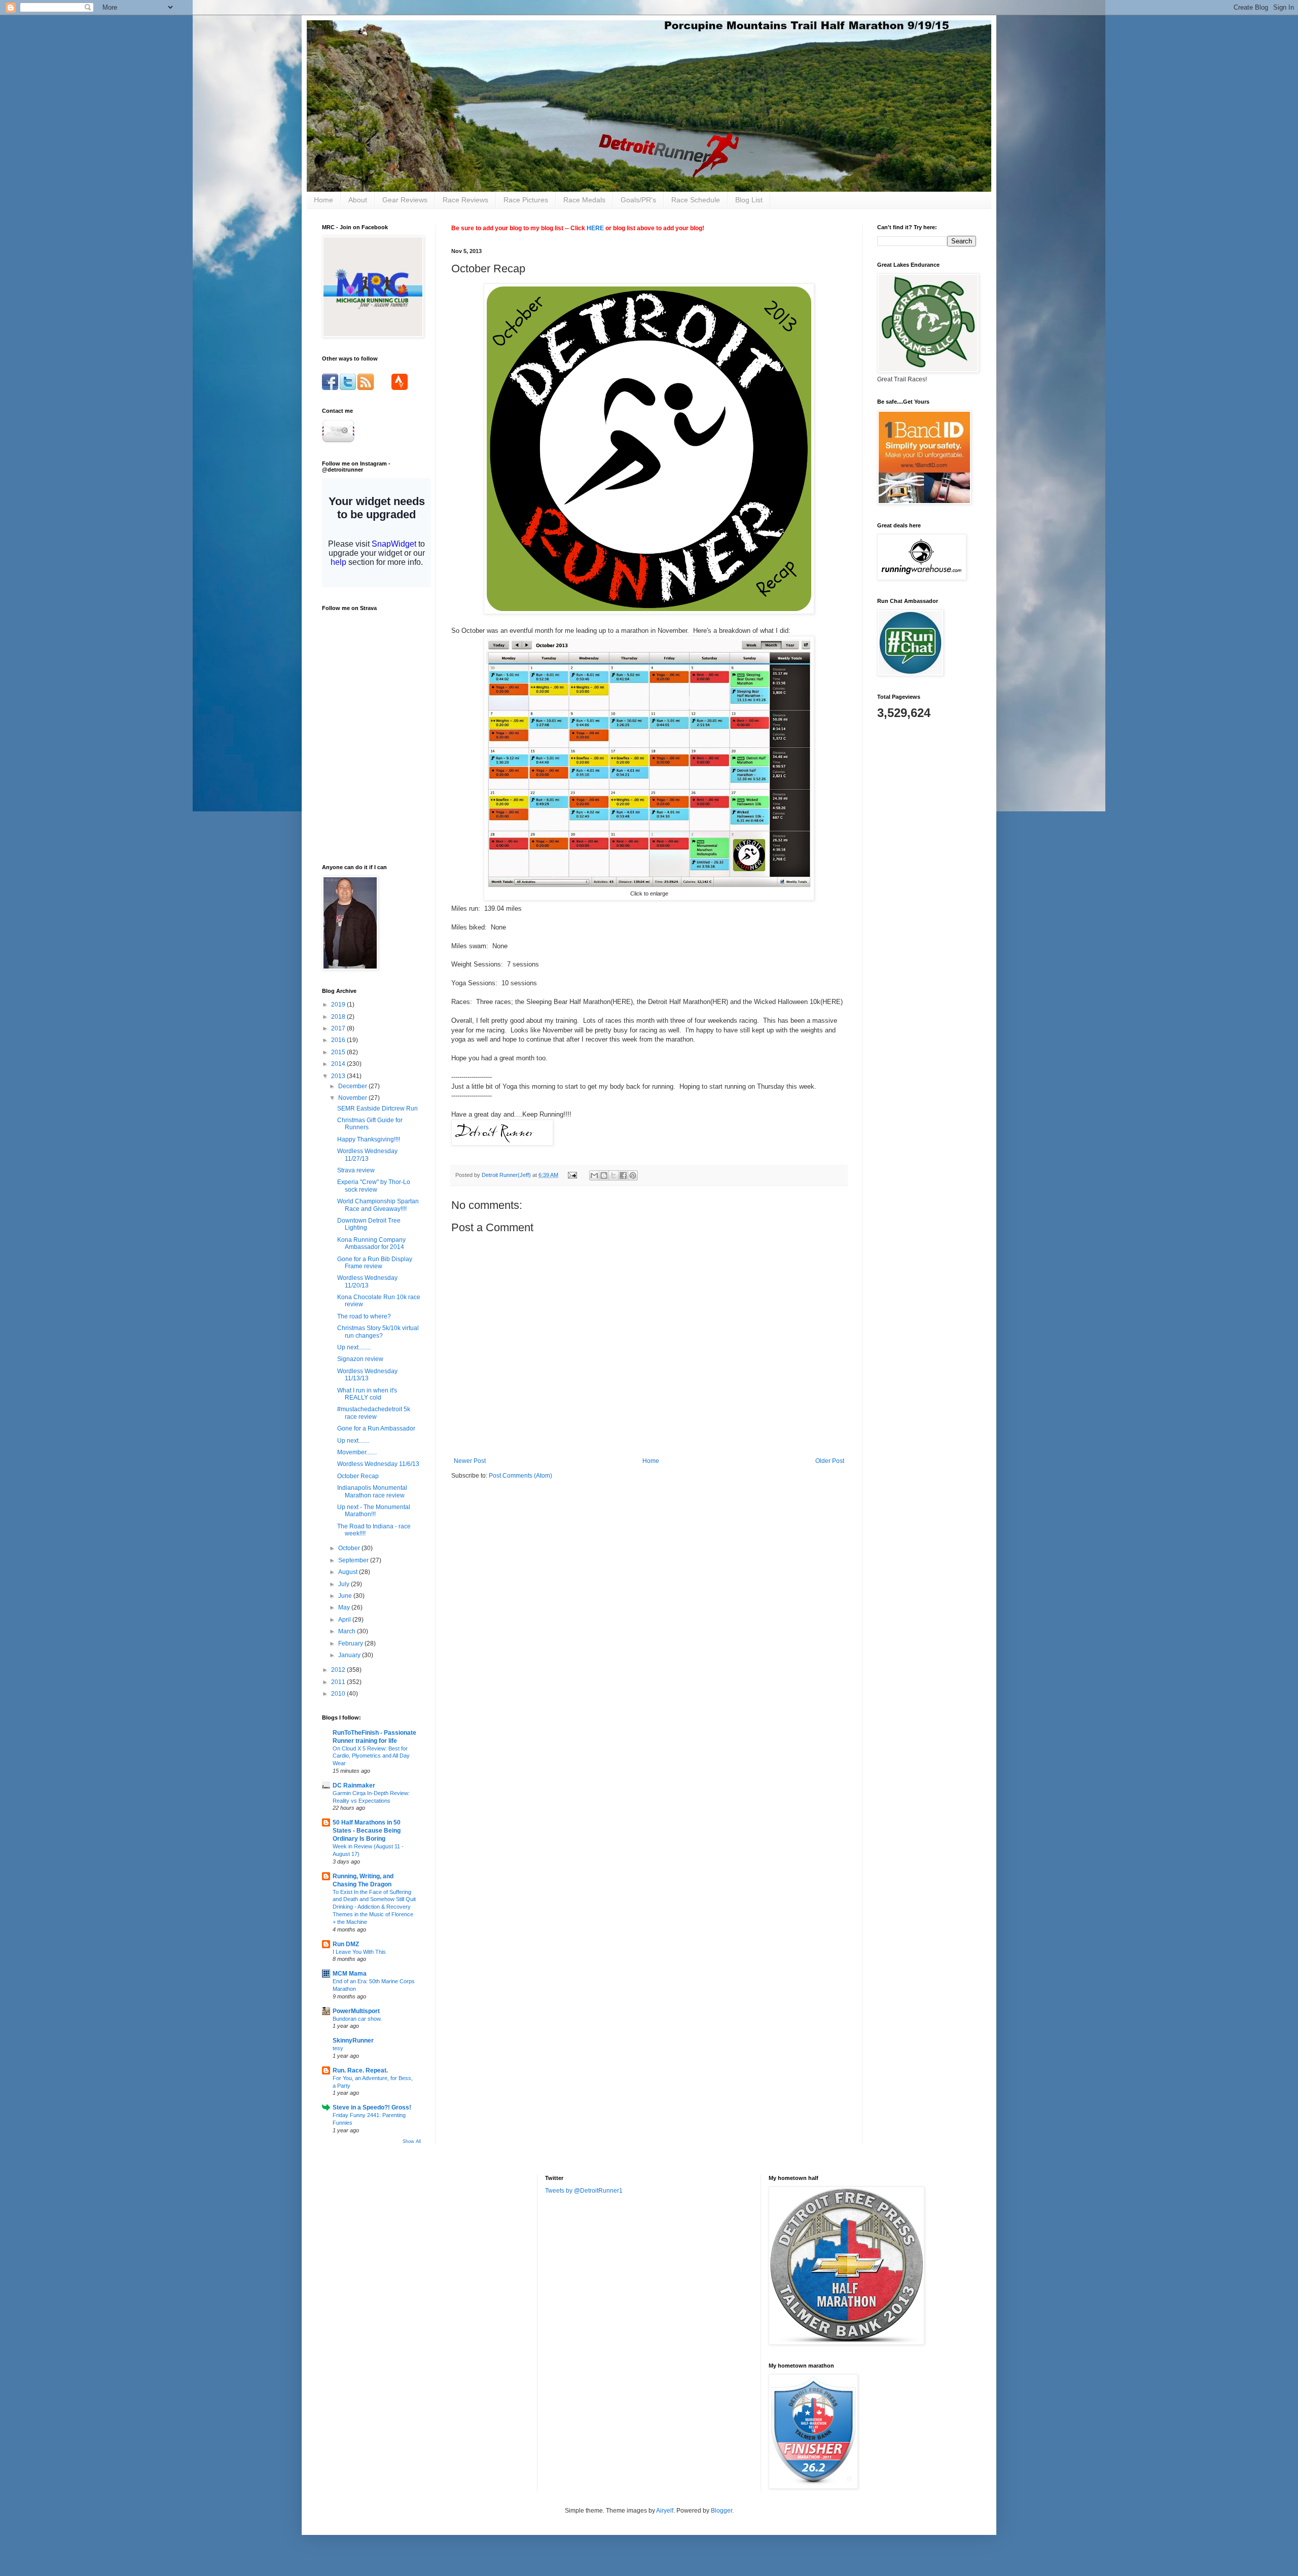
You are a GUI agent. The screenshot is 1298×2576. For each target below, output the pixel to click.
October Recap (358, 1476)
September (354, 1560)
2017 (339, 1028)
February (351, 1643)
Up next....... (353, 1441)
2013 (339, 1076)
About (358, 200)
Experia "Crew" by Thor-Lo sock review (374, 1186)
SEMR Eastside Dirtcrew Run (377, 1108)
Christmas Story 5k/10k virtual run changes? (378, 1332)
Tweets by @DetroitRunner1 (584, 2191)
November (353, 1098)
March (348, 1631)
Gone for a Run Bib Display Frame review (375, 1263)
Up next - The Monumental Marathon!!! (374, 1511)
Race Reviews (465, 200)
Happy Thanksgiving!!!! (369, 1139)
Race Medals (584, 200)
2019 (339, 1005)
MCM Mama (350, 1974)
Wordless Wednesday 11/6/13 (378, 1464)
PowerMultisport (356, 2011)
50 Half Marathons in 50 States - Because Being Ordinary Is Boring (367, 1831)
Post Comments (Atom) (520, 1476)
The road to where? (364, 1316)
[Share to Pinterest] (633, 1175)
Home (323, 200)
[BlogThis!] (604, 1175)
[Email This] (594, 1175)
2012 (339, 1670)
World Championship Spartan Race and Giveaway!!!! (378, 1205)
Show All (412, 2141)
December (353, 1086)
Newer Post (470, 1461)
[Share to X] (614, 1175)
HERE (595, 228)
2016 (339, 1040)
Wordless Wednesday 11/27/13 (367, 1155)
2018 (339, 1017)
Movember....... (357, 1452)
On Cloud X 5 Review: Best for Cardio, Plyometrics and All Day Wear (371, 1756)
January (350, 1655)
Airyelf (665, 2511)
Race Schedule (696, 200)
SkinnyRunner (353, 2041)
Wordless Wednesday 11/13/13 (367, 1375)
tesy (338, 2048)
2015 (339, 1052)
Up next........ (354, 1347)
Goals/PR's (638, 200)
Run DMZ (346, 1944)
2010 (339, 1694)
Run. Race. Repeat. (360, 2070)
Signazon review (360, 1359)
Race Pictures (526, 200)
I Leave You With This (359, 1952)
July (345, 1584)
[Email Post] (572, 1175)
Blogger (722, 2511)
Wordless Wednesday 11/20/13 (367, 1281)
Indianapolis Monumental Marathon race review (372, 1491)
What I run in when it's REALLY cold (367, 1394)
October (350, 1548)
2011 (339, 1682)
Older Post (830, 1461)
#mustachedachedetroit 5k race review (374, 1413)
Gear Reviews (405, 200)
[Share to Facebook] (623, 1175)
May (345, 1607)
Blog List (749, 200)
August (349, 1572)
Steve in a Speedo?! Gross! (372, 2107)
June (346, 1596)
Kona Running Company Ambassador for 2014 (371, 1243)
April (345, 1620)
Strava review (356, 1170)
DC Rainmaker (354, 1785)
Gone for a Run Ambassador (376, 1428)
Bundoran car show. (357, 2019)
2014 (339, 1064)
